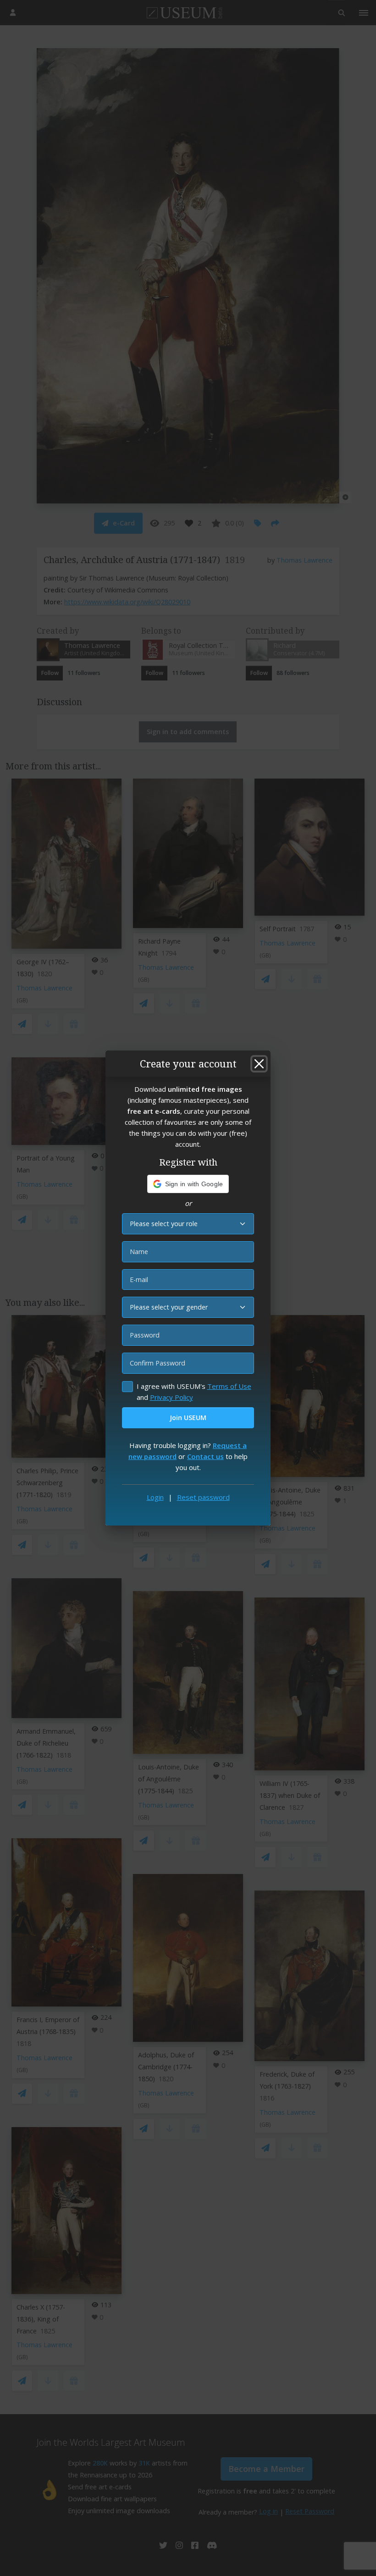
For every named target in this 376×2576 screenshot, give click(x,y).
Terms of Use (229, 1386)
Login (155, 1497)
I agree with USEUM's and (194, 1392)
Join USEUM (188, 1418)
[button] (188, 1184)
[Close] (259, 1064)
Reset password (203, 1497)
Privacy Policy (171, 1397)
